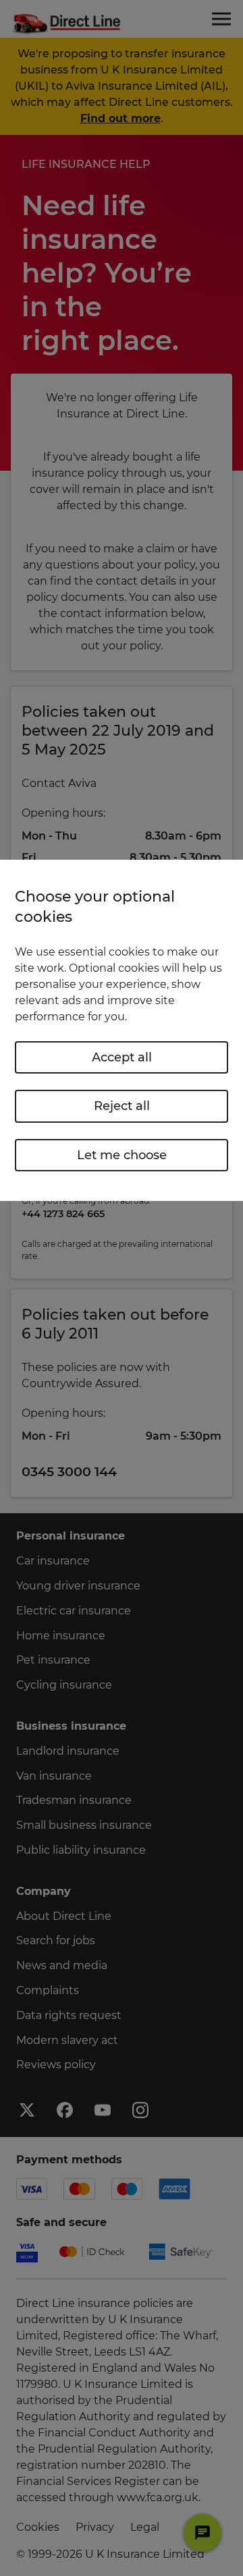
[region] (122, 1030)
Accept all (122, 1057)
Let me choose (122, 1155)
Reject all (122, 1106)
